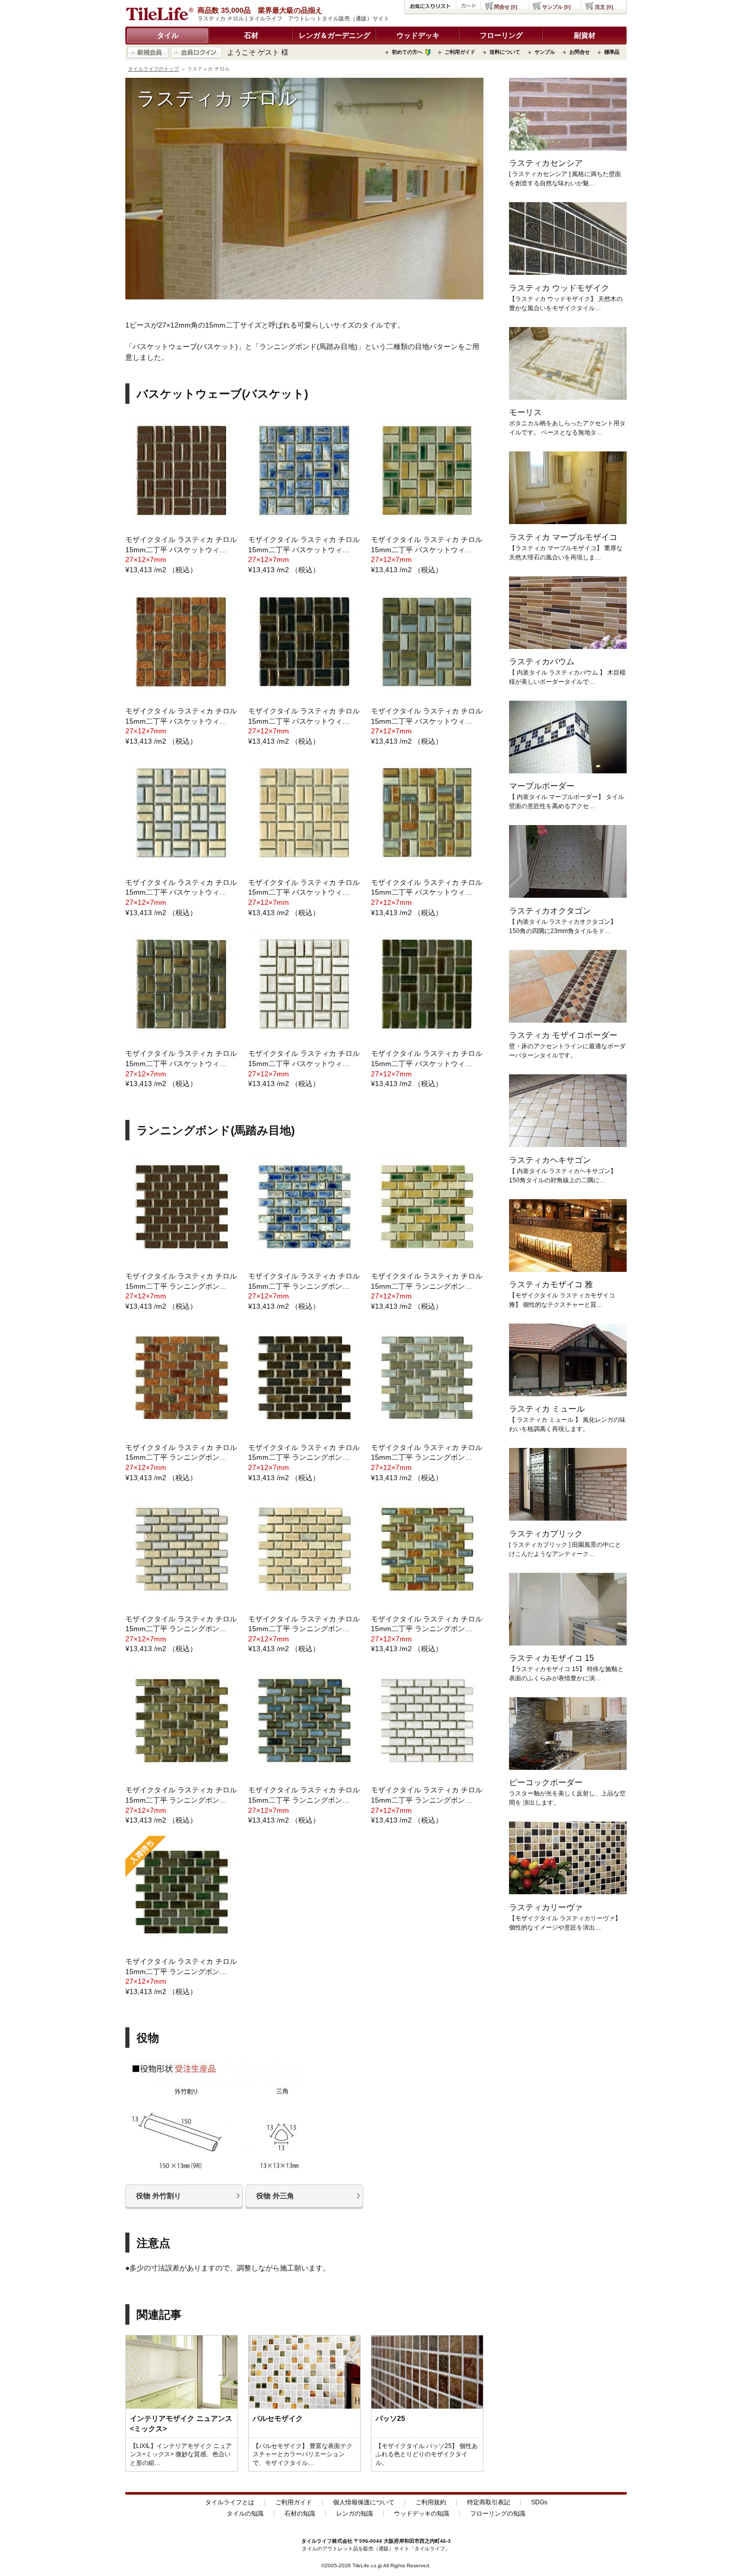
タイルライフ (317, 2541)
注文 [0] (604, 7)
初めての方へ (407, 52)
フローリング (501, 35)
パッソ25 (390, 2418)
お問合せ (580, 52)
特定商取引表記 (489, 2502)
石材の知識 (300, 2514)
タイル (168, 35)
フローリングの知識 (498, 2514)
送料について (505, 52)
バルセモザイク (278, 2418)
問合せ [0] (506, 7)
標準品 (612, 52)
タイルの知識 (245, 2514)
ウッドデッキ (418, 35)
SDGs (539, 2502)
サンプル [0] (556, 7)
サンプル (545, 52)
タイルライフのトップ (153, 69)
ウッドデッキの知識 (422, 2514)
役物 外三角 (275, 2196)
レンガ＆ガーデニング (335, 35)
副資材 (585, 35)
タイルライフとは (230, 2502)
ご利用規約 (431, 2502)
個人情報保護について (364, 2502)
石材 (251, 35)
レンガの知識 (355, 2514)
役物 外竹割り (159, 2196)
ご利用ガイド (460, 52)
